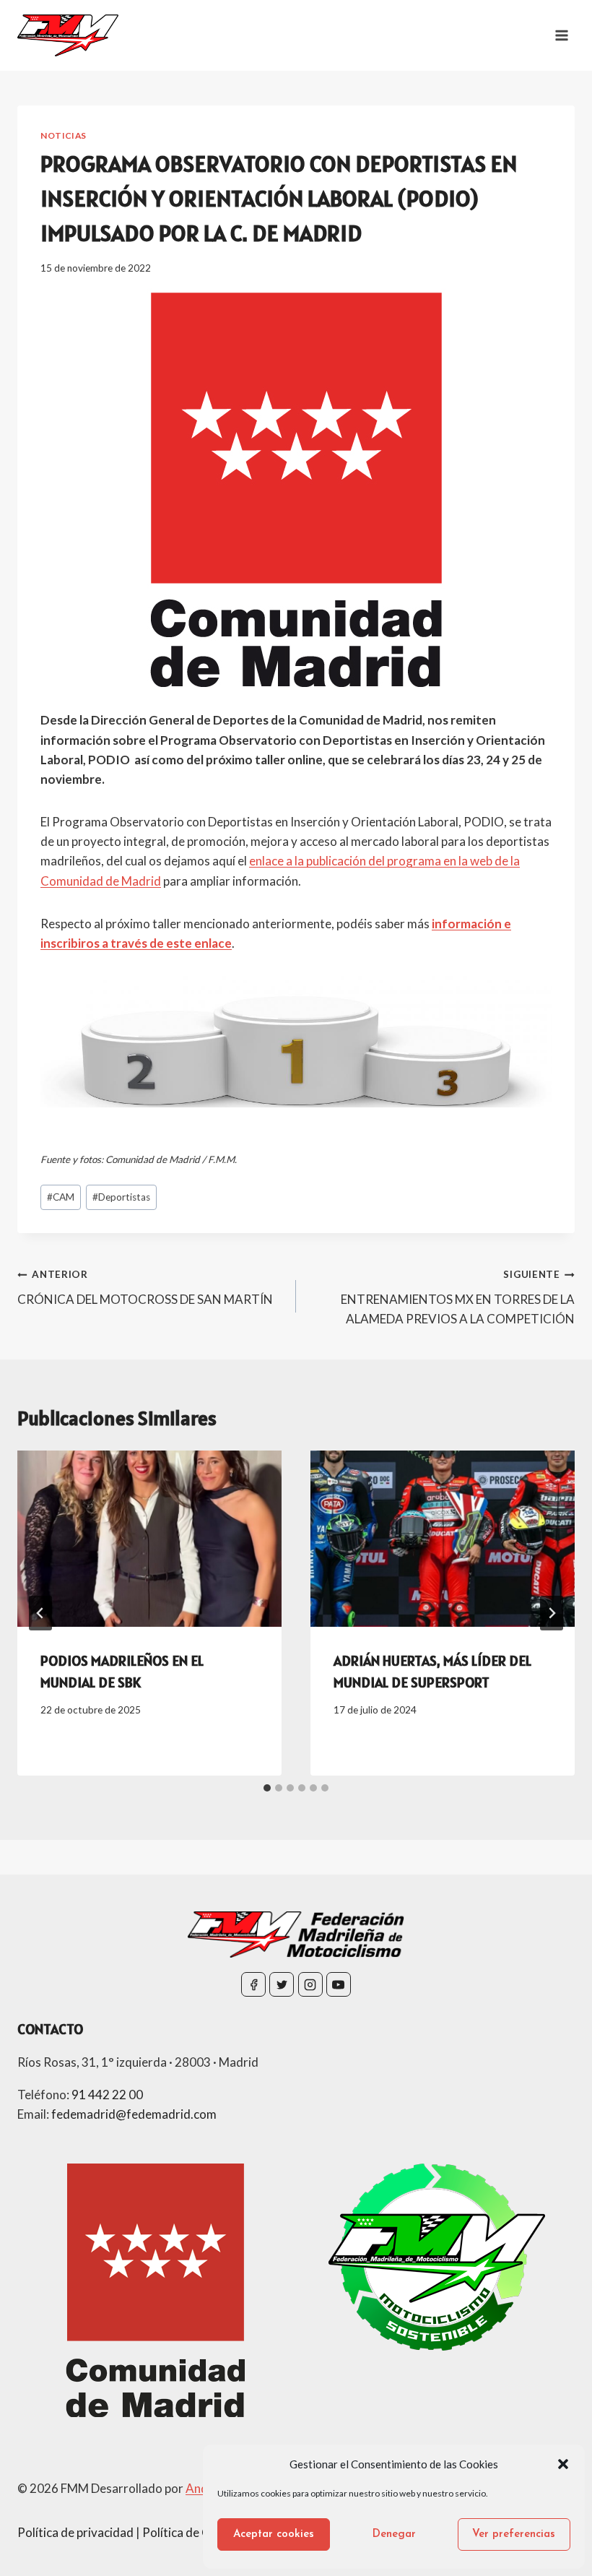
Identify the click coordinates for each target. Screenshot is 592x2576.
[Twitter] (282, 1984)
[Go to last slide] (40, 1613)
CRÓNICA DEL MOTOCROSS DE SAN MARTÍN (145, 1288)
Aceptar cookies (274, 2534)
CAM (61, 1197)
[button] (563, 2464)
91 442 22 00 (107, 2095)
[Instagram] (310, 1984)
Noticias (64, 135)
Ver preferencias (514, 2534)
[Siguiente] (552, 1613)
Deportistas (121, 1197)
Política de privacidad (75, 2532)
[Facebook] (253, 1984)
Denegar (394, 2534)
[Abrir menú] (561, 35)
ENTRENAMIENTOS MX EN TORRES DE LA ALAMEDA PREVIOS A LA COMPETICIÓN (458, 1297)
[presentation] (149, 1539)
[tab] (267, 1788)
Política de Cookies (194, 2532)
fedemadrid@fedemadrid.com (134, 2114)
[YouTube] (339, 1984)
